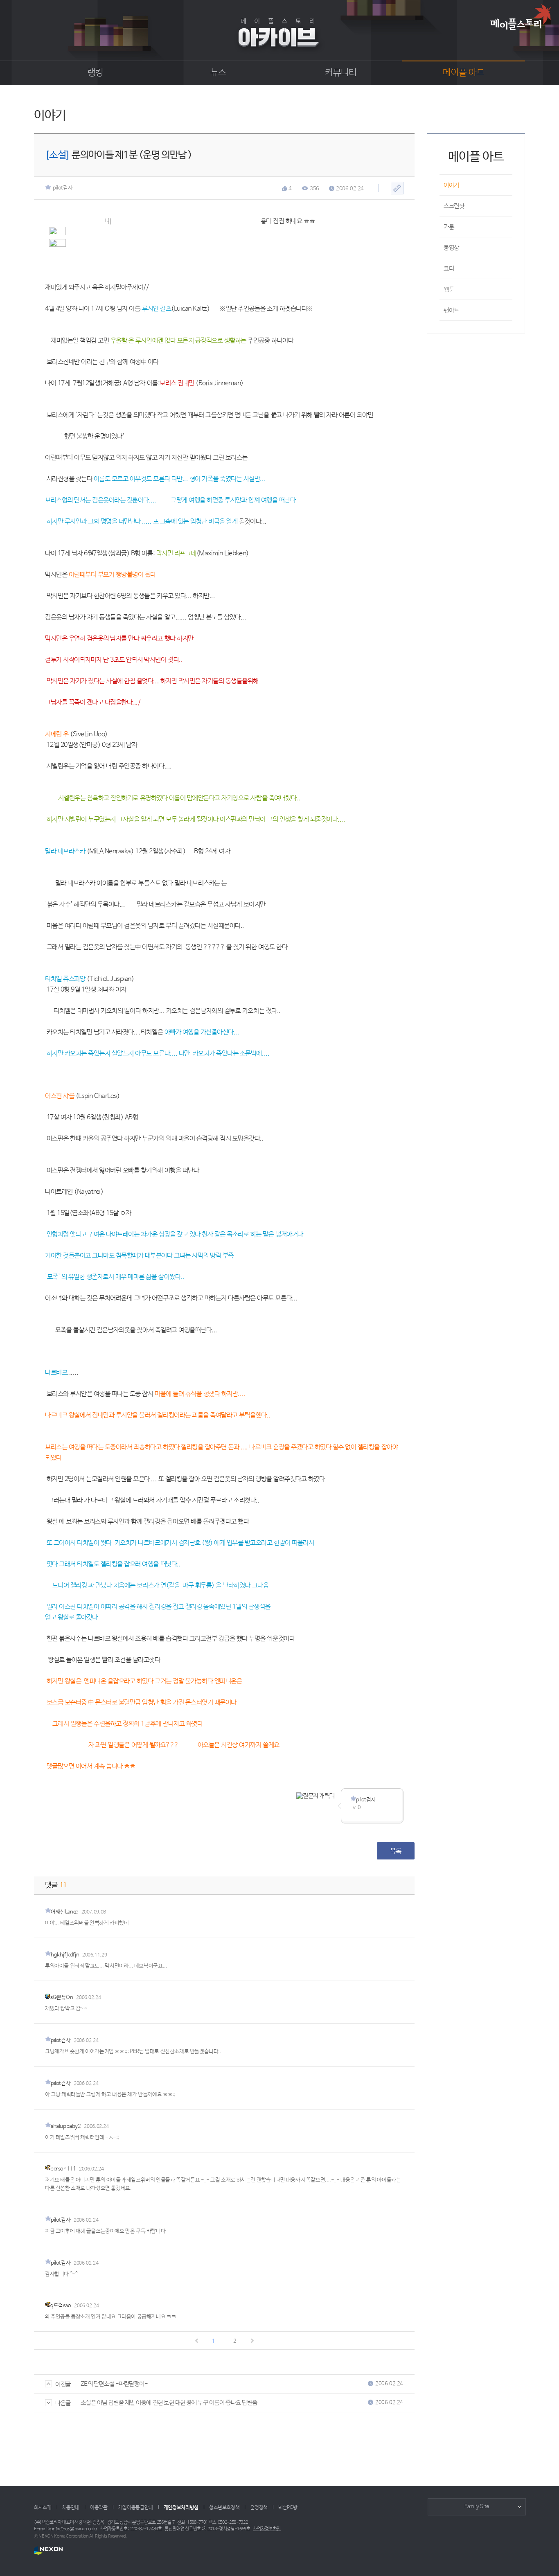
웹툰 (449, 290)
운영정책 (259, 2508)
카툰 (449, 227)
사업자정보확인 (267, 2529)
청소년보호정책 (224, 2508)
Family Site (477, 2507)
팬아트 (451, 310)
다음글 (63, 2403)
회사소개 (43, 2508)
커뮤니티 (341, 73)
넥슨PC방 (288, 2508)
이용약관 (99, 2508)
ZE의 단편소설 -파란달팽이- (114, 2384)
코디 (449, 269)
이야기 (451, 185)
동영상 (451, 248)
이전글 (63, 2384)
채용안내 (71, 2508)
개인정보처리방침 (181, 2508)
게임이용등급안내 (136, 2508)
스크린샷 (454, 206)
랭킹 (96, 73)
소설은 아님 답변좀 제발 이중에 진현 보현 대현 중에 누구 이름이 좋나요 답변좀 (169, 2403)
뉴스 (218, 73)
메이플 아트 (463, 73)
